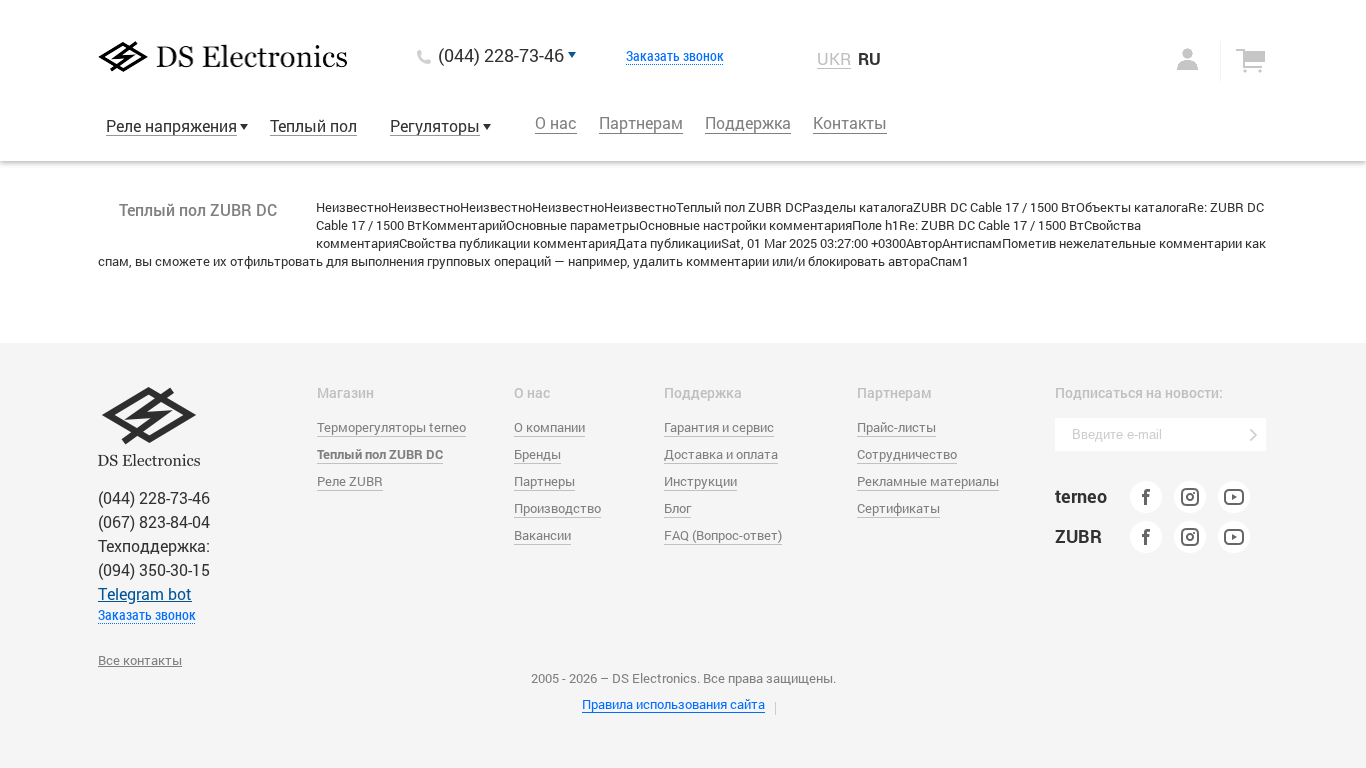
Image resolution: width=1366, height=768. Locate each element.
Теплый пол (313, 125)
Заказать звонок (675, 56)
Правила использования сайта (673, 704)
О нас (556, 122)
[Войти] (1167, 59)
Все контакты (140, 660)
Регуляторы (435, 125)
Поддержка (748, 122)
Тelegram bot (145, 593)
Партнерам (641, 122)
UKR (834, 59)
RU (869, 58)
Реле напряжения (171, 125)
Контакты (850, 122)
